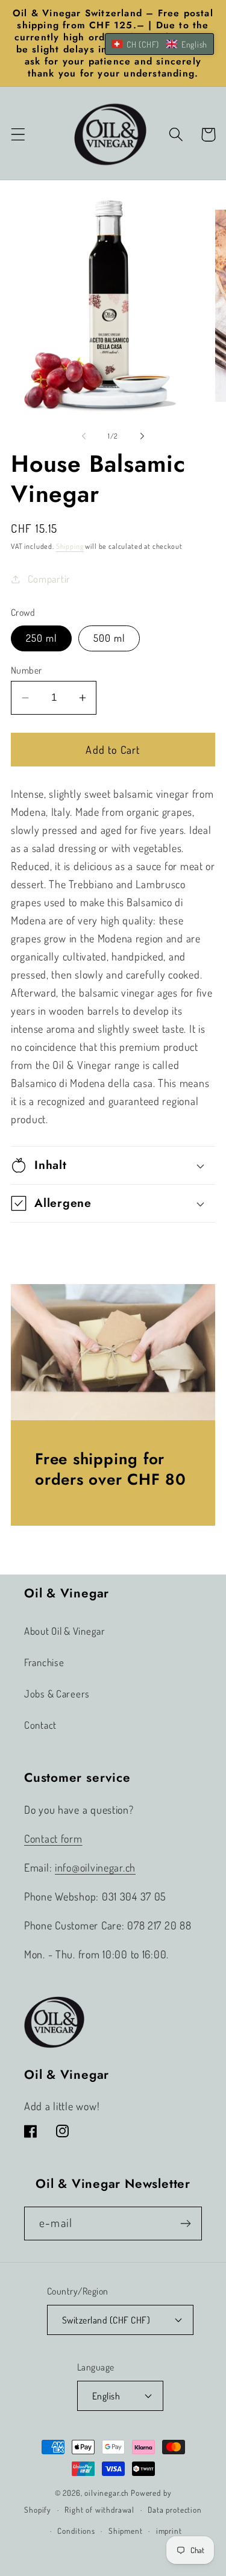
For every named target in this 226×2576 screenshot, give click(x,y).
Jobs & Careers (57, 1694)
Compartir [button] (49, 579)
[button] (18, 135)
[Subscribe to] (185, 2223)
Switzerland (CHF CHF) (106, 2320)
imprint (169, 2531)
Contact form (53, 1838)
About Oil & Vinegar (65, 1631)
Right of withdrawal (99, 2509)
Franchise (44, 1662)
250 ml (41, 638)
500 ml (109, 638)
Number (27, 670)
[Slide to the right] (142, 436)
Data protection (175, 2509)
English (106, 2396)
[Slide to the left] (84, 436)
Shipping (70, 546)
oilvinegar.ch (107, 2493)
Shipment (126, 2531)
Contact (40, 1725)
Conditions (76, 2531)
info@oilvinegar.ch (95, 1867)
